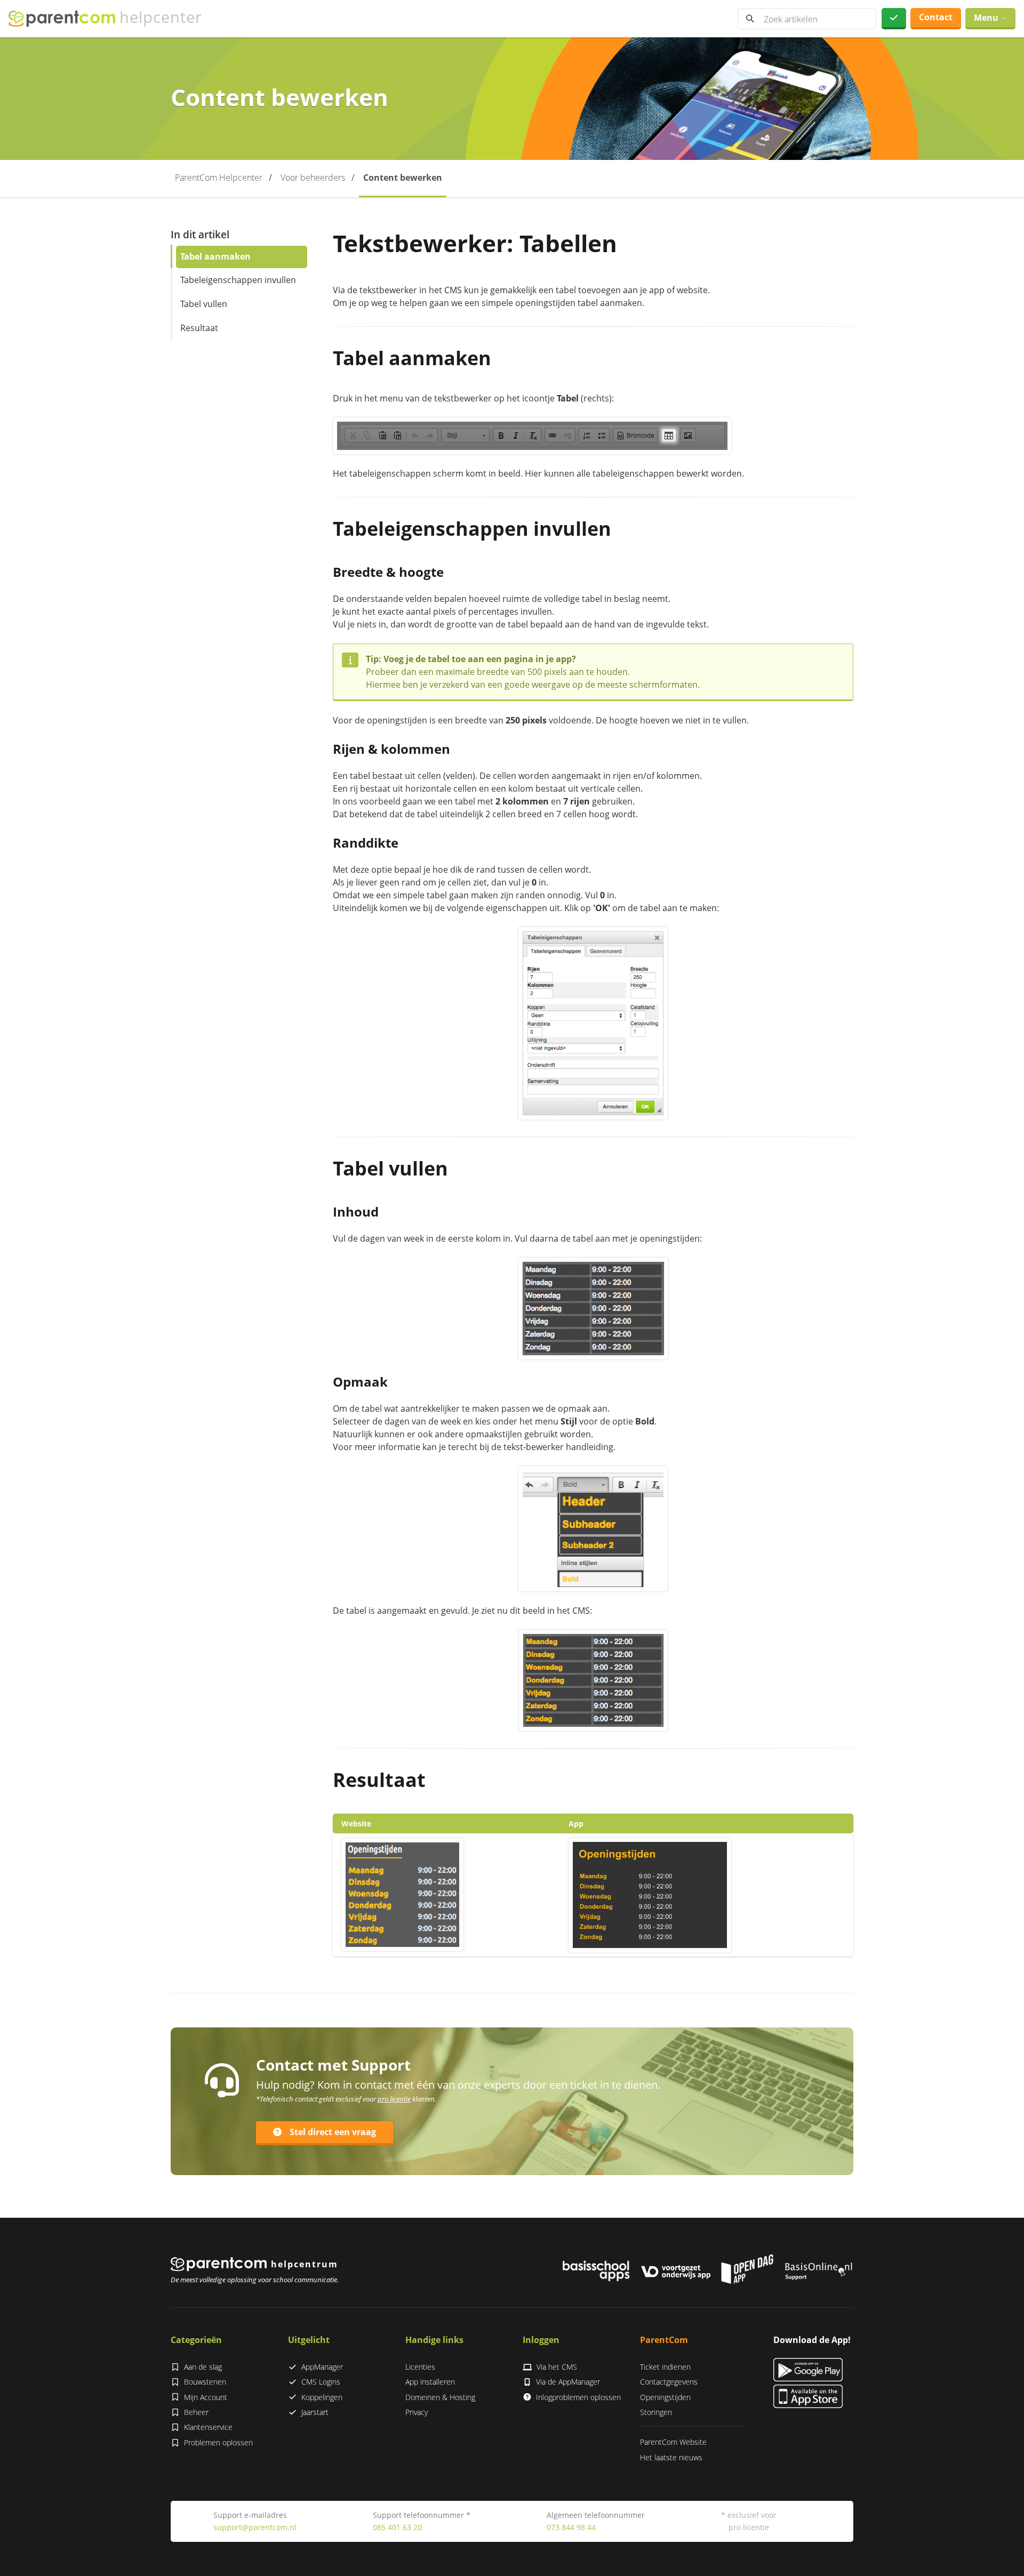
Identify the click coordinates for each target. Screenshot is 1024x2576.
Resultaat (199, 328)
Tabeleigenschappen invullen (238, 280)
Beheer (196, 2412)
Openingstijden (665, 2397)
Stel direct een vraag (333, 2132)
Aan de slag (203, 2367)
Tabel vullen (204, 304)
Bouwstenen (205, 2382)
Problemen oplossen (218, 2442)
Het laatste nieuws (671, 2457)
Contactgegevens (669, 2382)
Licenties (420, 2367)
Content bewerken (403, 178)
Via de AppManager (568, 2382)
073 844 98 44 (571, 2527)
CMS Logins (321, 2382)
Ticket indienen (665, 2367)
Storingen (656, 2412)
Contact (936, 17)
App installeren (430, 2382)
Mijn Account (206, 2397)
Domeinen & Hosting (440, 2397)
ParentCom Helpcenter (219, 178)
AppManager (322, 2367)
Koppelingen (322, 2397)
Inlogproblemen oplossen (578, 2397)
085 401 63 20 (397, 2527)
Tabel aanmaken (215, 256)
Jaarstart (315, 2412)
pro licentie (394, 2099)
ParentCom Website (673, 2442)
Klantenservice (208, 2427)
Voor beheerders (313, 178)
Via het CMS (557, 2367)
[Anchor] (501, 358)
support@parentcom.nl (255, 2527)
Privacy (417, 2412)
